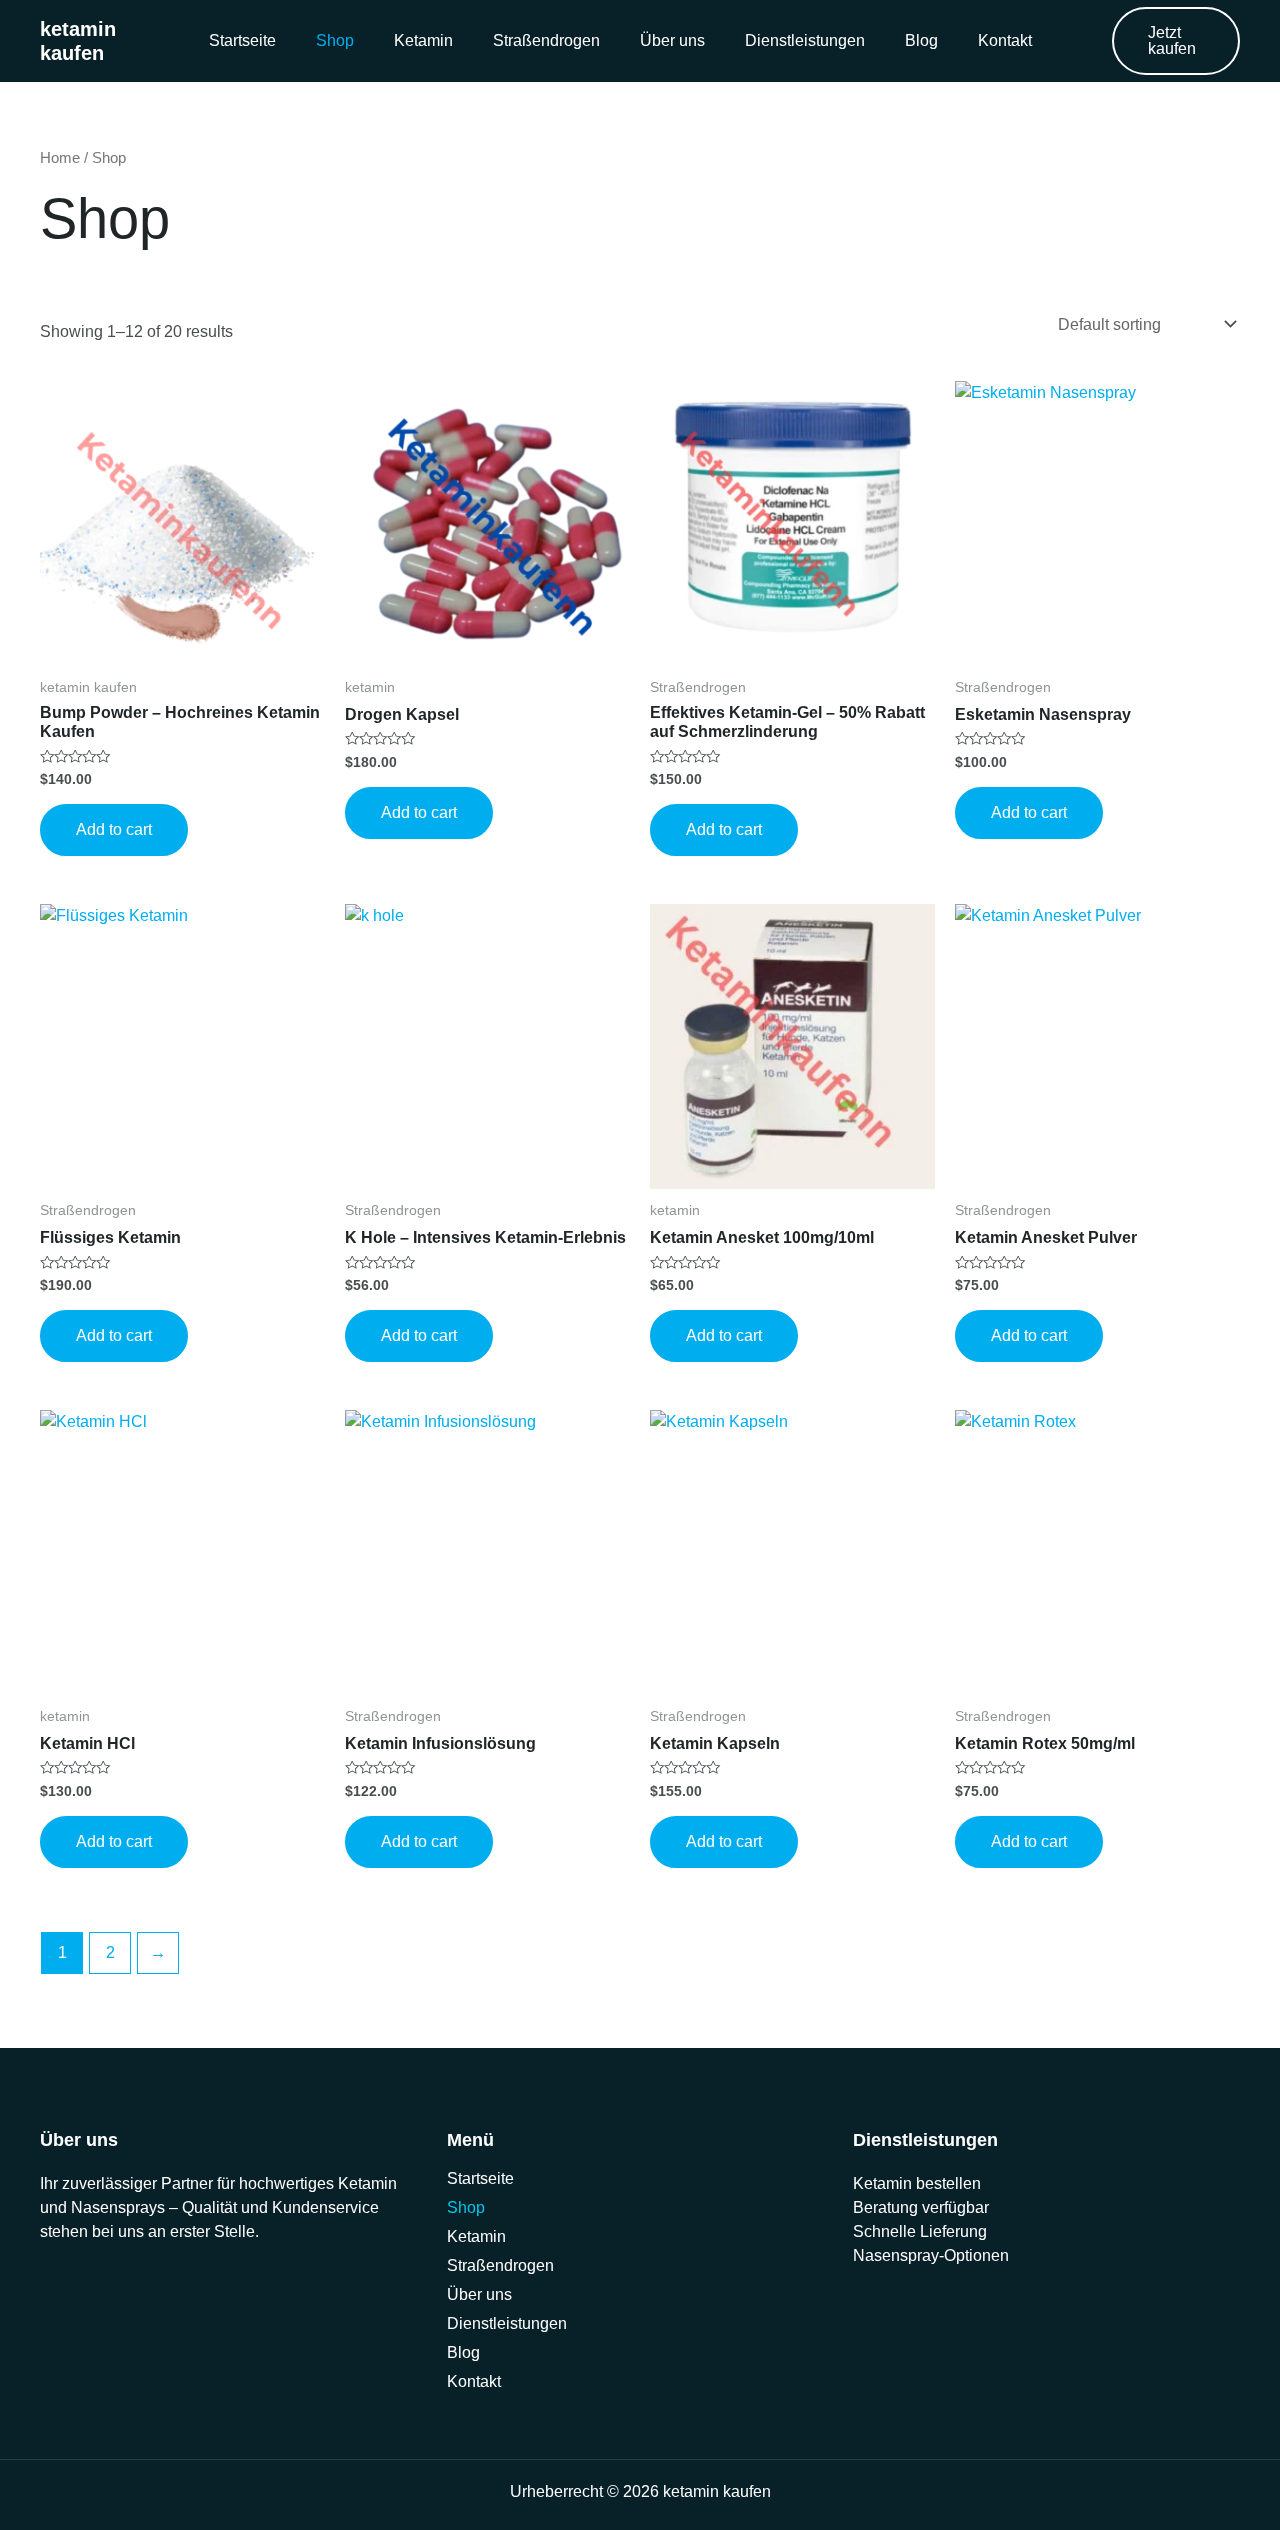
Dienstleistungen (805, 40)
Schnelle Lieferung (920, 2231)
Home (60, 158)
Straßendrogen (546, 40)
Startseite (242, 40)
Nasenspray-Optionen (931, 2255)
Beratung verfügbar (921, 2207)
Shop (335, 40)
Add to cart (114, 829)
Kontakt (1005, 40)
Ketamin (423, 40)
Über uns (672, 40)
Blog (921, 40)
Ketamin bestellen (917, 2183)
